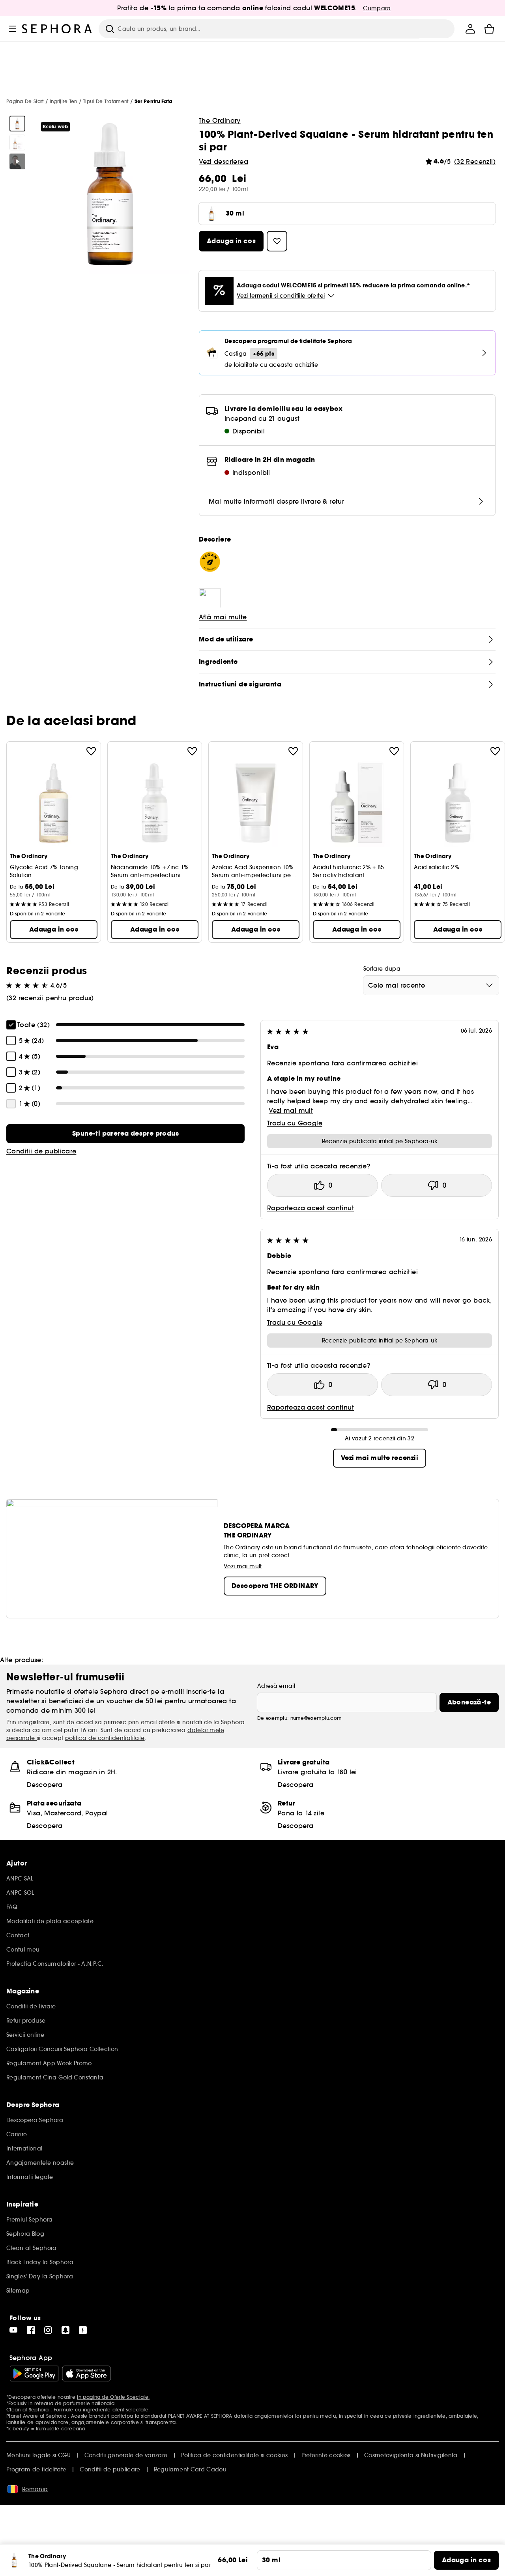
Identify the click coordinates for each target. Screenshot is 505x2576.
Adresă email (276, 1686)
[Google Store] (34, 2374)
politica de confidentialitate (105, 1738)
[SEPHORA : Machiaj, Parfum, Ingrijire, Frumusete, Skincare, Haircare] (57, 29)
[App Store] (86, 2374)
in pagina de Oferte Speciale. (113, 2397)
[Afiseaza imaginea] (17, 124)
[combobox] (431, 985)
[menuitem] (470, 29)
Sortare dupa (382, 969)
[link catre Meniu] (13, 29)
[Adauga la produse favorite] (91, 751)
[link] (125, 1134)
